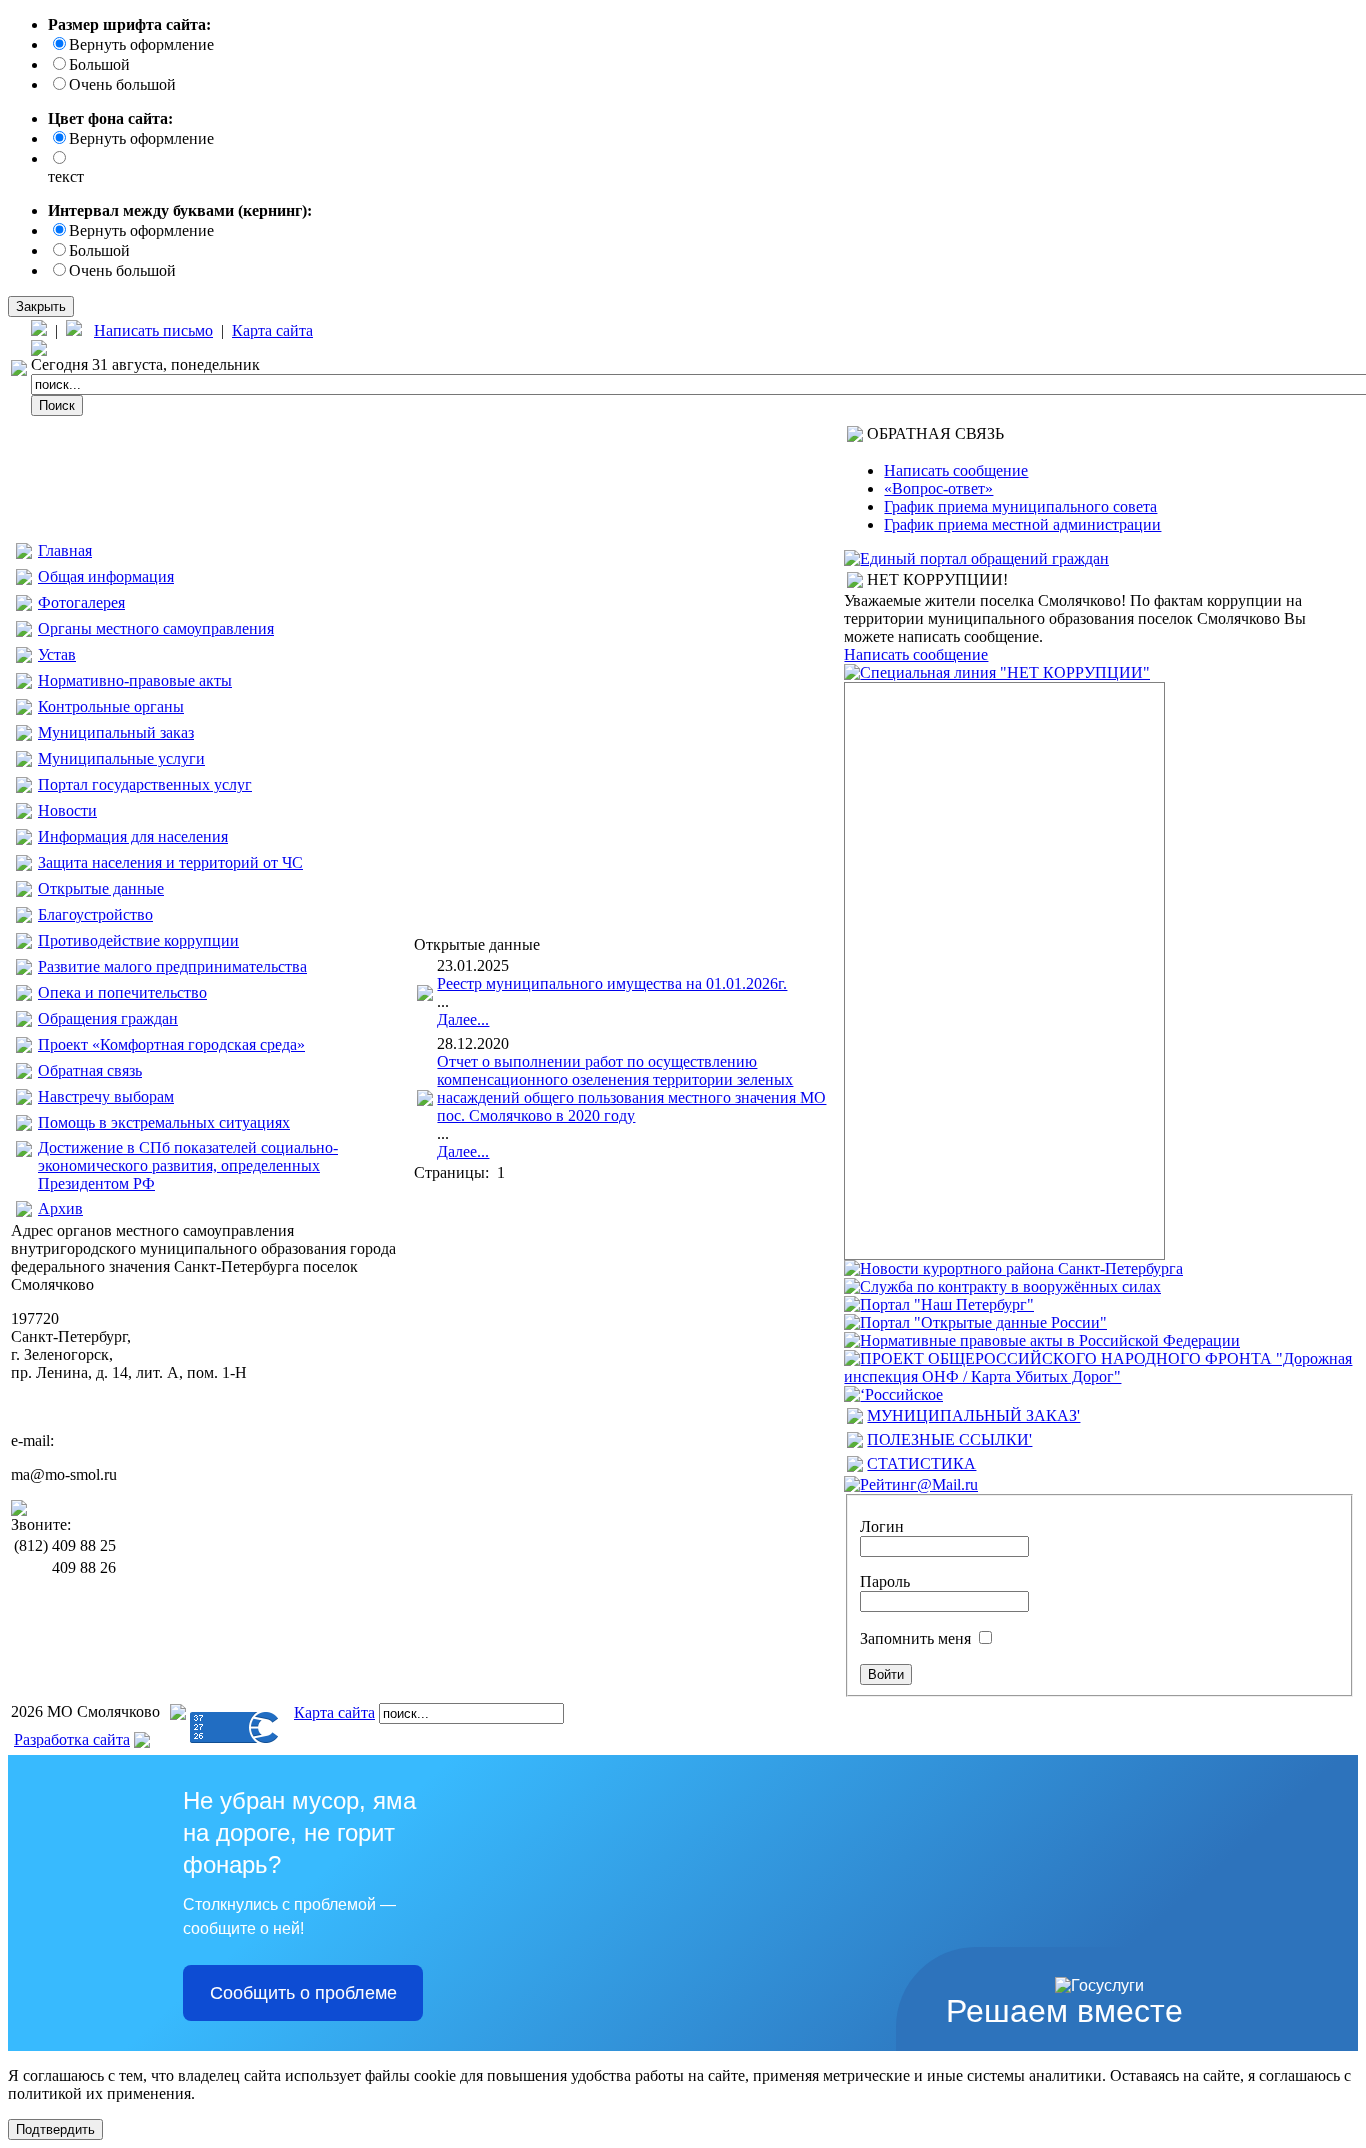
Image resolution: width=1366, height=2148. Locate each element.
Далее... (463, 1019)
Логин (882, 1526)
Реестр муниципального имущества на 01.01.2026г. (612, 983)
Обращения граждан (108, 1018)
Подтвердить (55, 2129)
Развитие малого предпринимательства (172, 966)
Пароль (885, 1581)
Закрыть (41, 306)
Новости (67, 810)
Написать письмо (153, 330)
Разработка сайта (72, 1739)
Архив (60, 1208)
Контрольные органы (111, 706)
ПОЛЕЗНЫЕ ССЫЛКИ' (949, 1439)
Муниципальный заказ (116, 732)
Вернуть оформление (141, 44)
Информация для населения (133, 836)
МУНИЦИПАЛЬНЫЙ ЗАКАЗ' (973, 1415)
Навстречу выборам (106, 1096)
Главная (65, 550)
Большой (99, 64)
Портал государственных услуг (145, 784)
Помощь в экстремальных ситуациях (164, 1122)
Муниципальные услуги (121, 758)
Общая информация (106, 576)
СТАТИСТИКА (921, 1463)
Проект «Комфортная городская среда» (171, 1044)
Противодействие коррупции (138, 940)
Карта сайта (272, 330)
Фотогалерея (81, 602)
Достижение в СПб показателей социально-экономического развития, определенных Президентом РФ (188, 1165)
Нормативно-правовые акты (135, 680)
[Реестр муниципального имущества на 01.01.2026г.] (425, 995)
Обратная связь (90, 1070)
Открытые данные (101, 888)
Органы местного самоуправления (156, 628)
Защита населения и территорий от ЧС (170, 862)
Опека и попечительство (122, 992)
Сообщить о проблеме (303, 1993)
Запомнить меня (915, 1638)
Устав (57, 654)
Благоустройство (95, 914)
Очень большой (122, 84)
